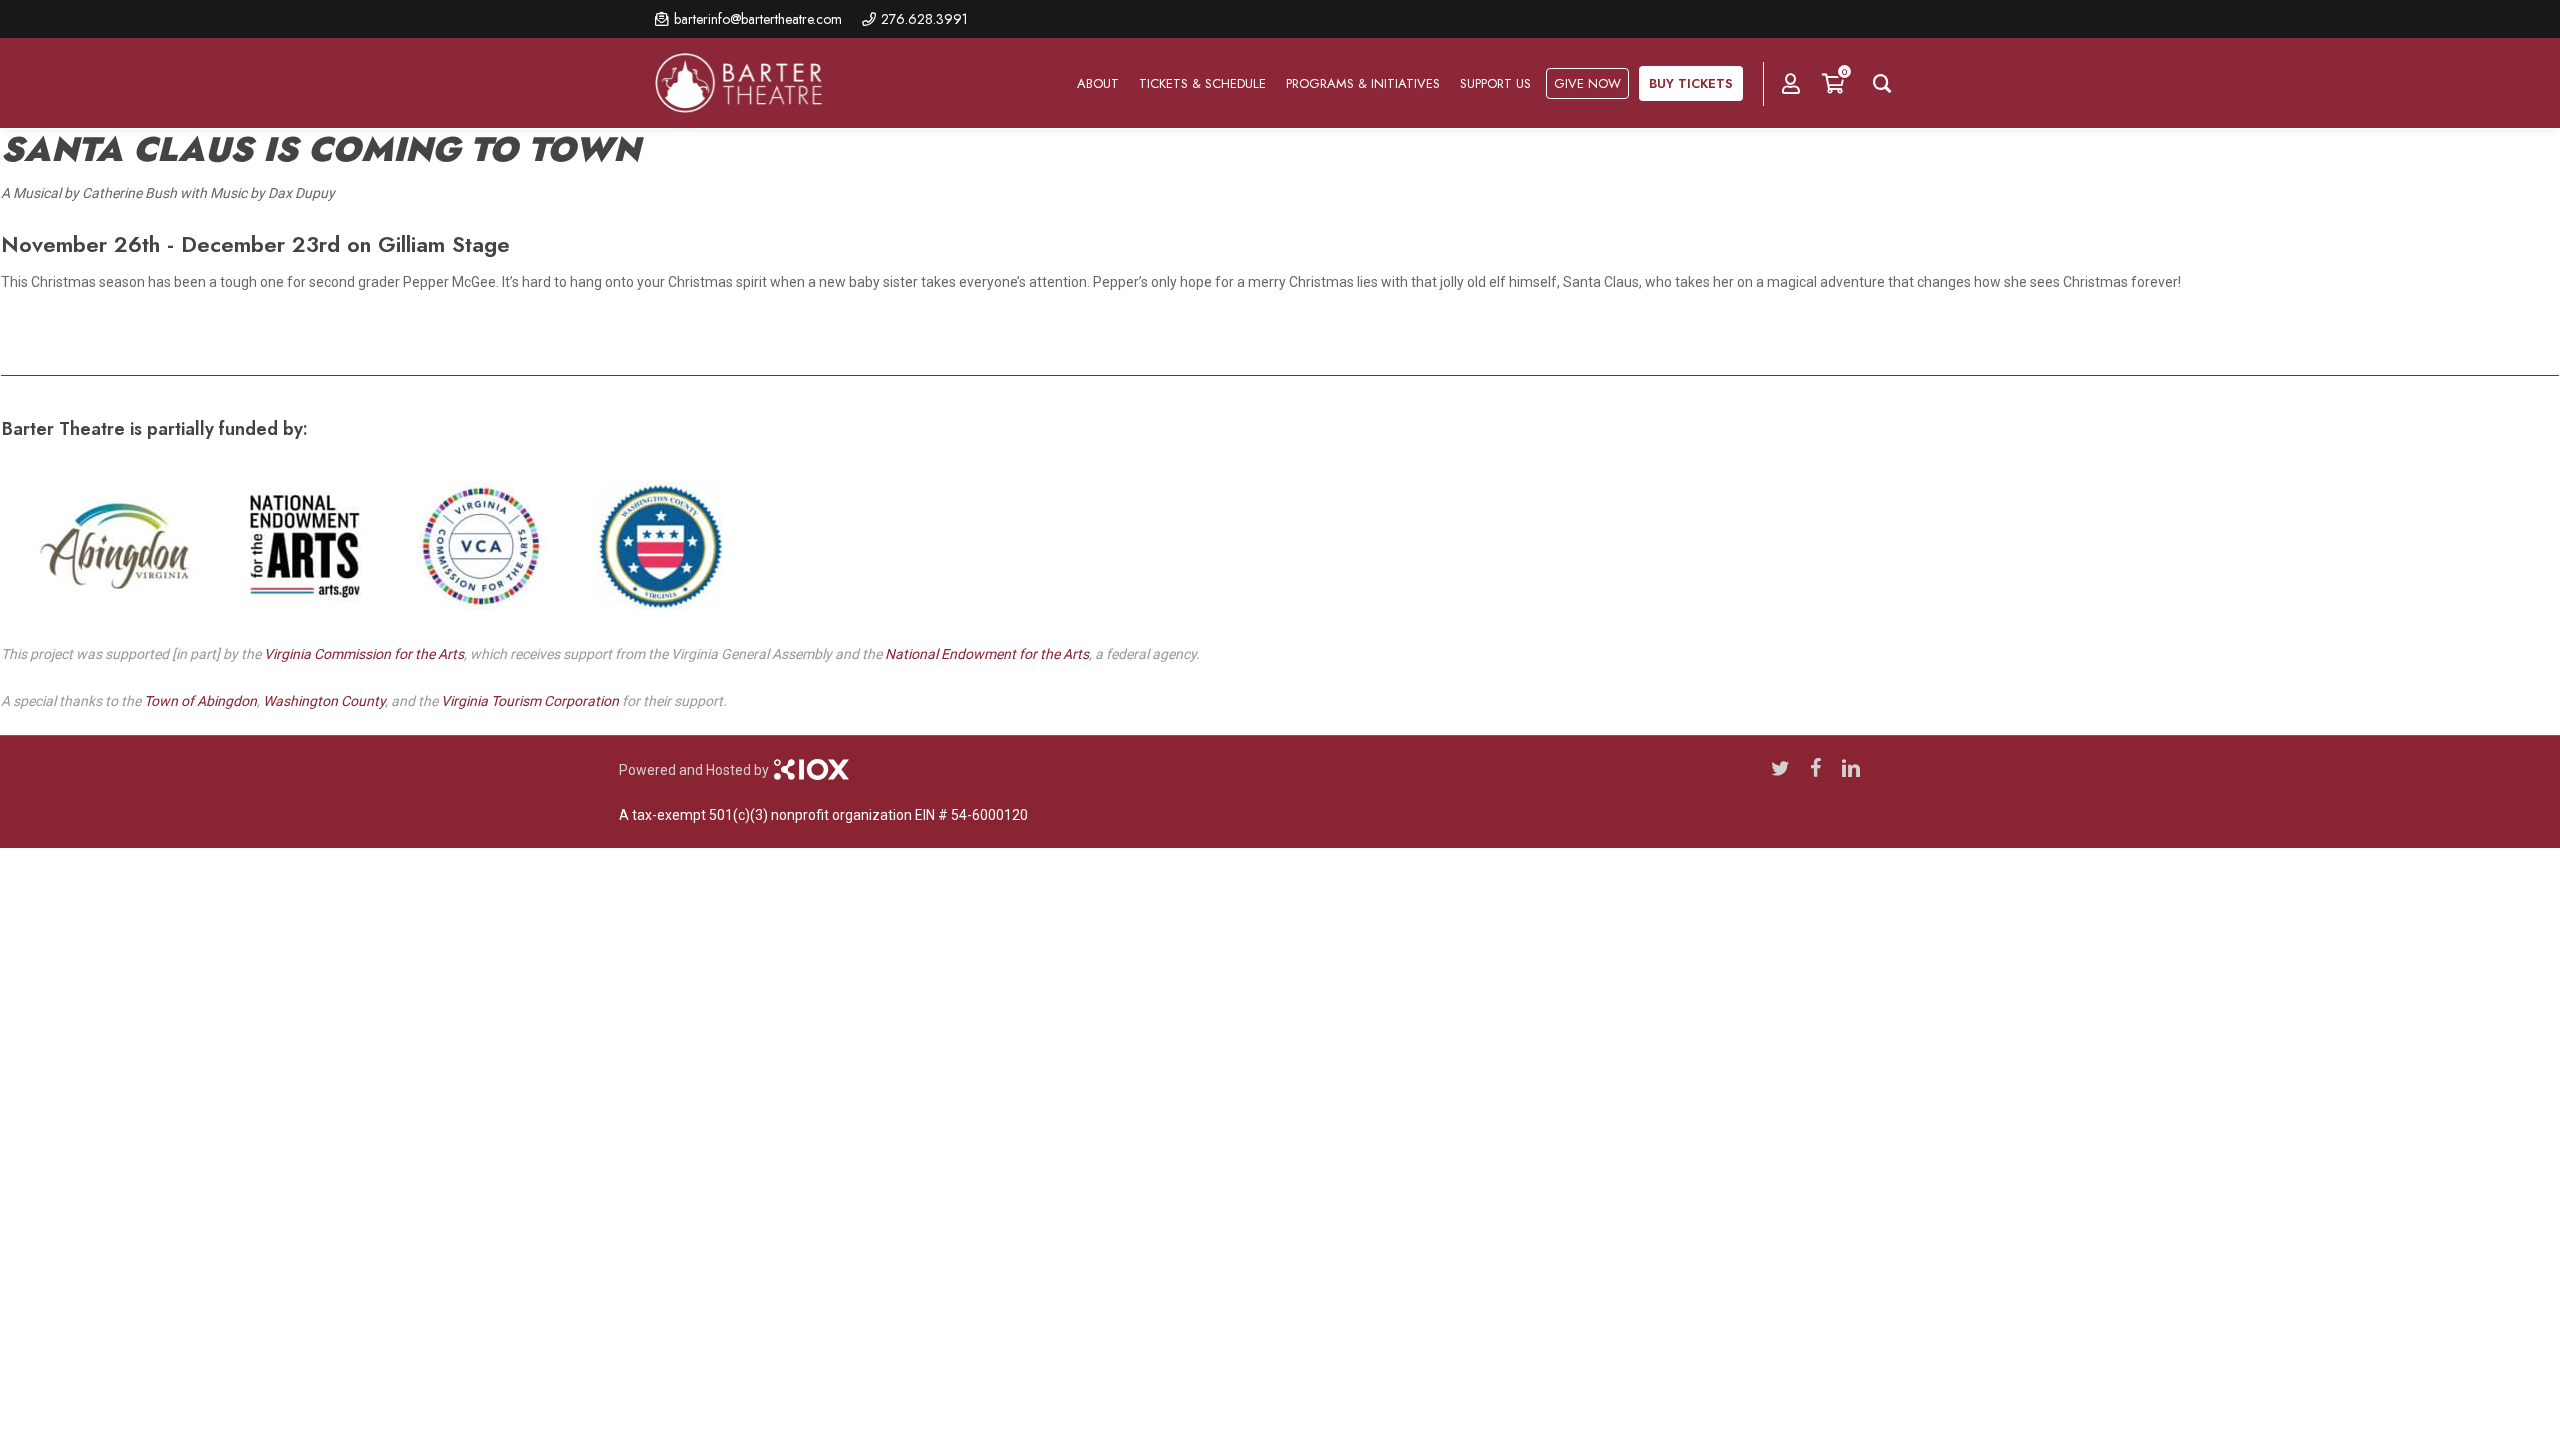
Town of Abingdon (200, 701)
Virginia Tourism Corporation (530, 701)
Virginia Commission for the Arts (364, 654)
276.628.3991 (924, 19)
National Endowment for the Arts (987, 654)
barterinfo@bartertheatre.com (758, 19)
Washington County (324, 701)
